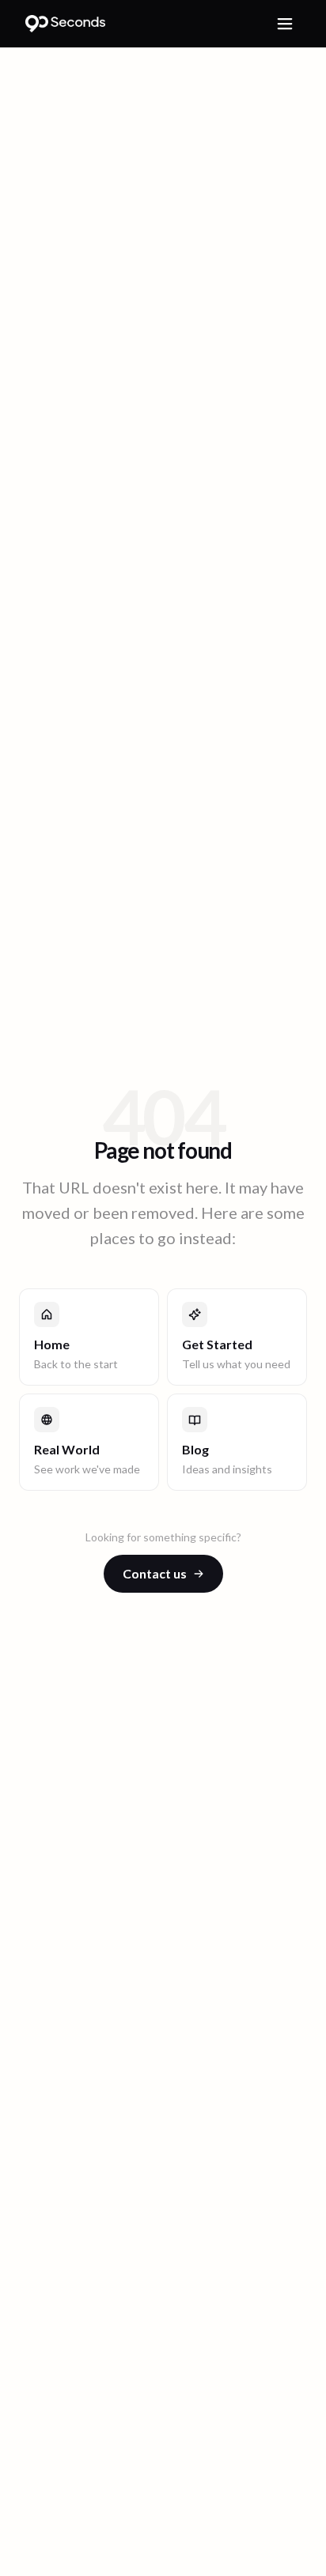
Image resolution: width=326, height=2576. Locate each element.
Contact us (155, 1573)
